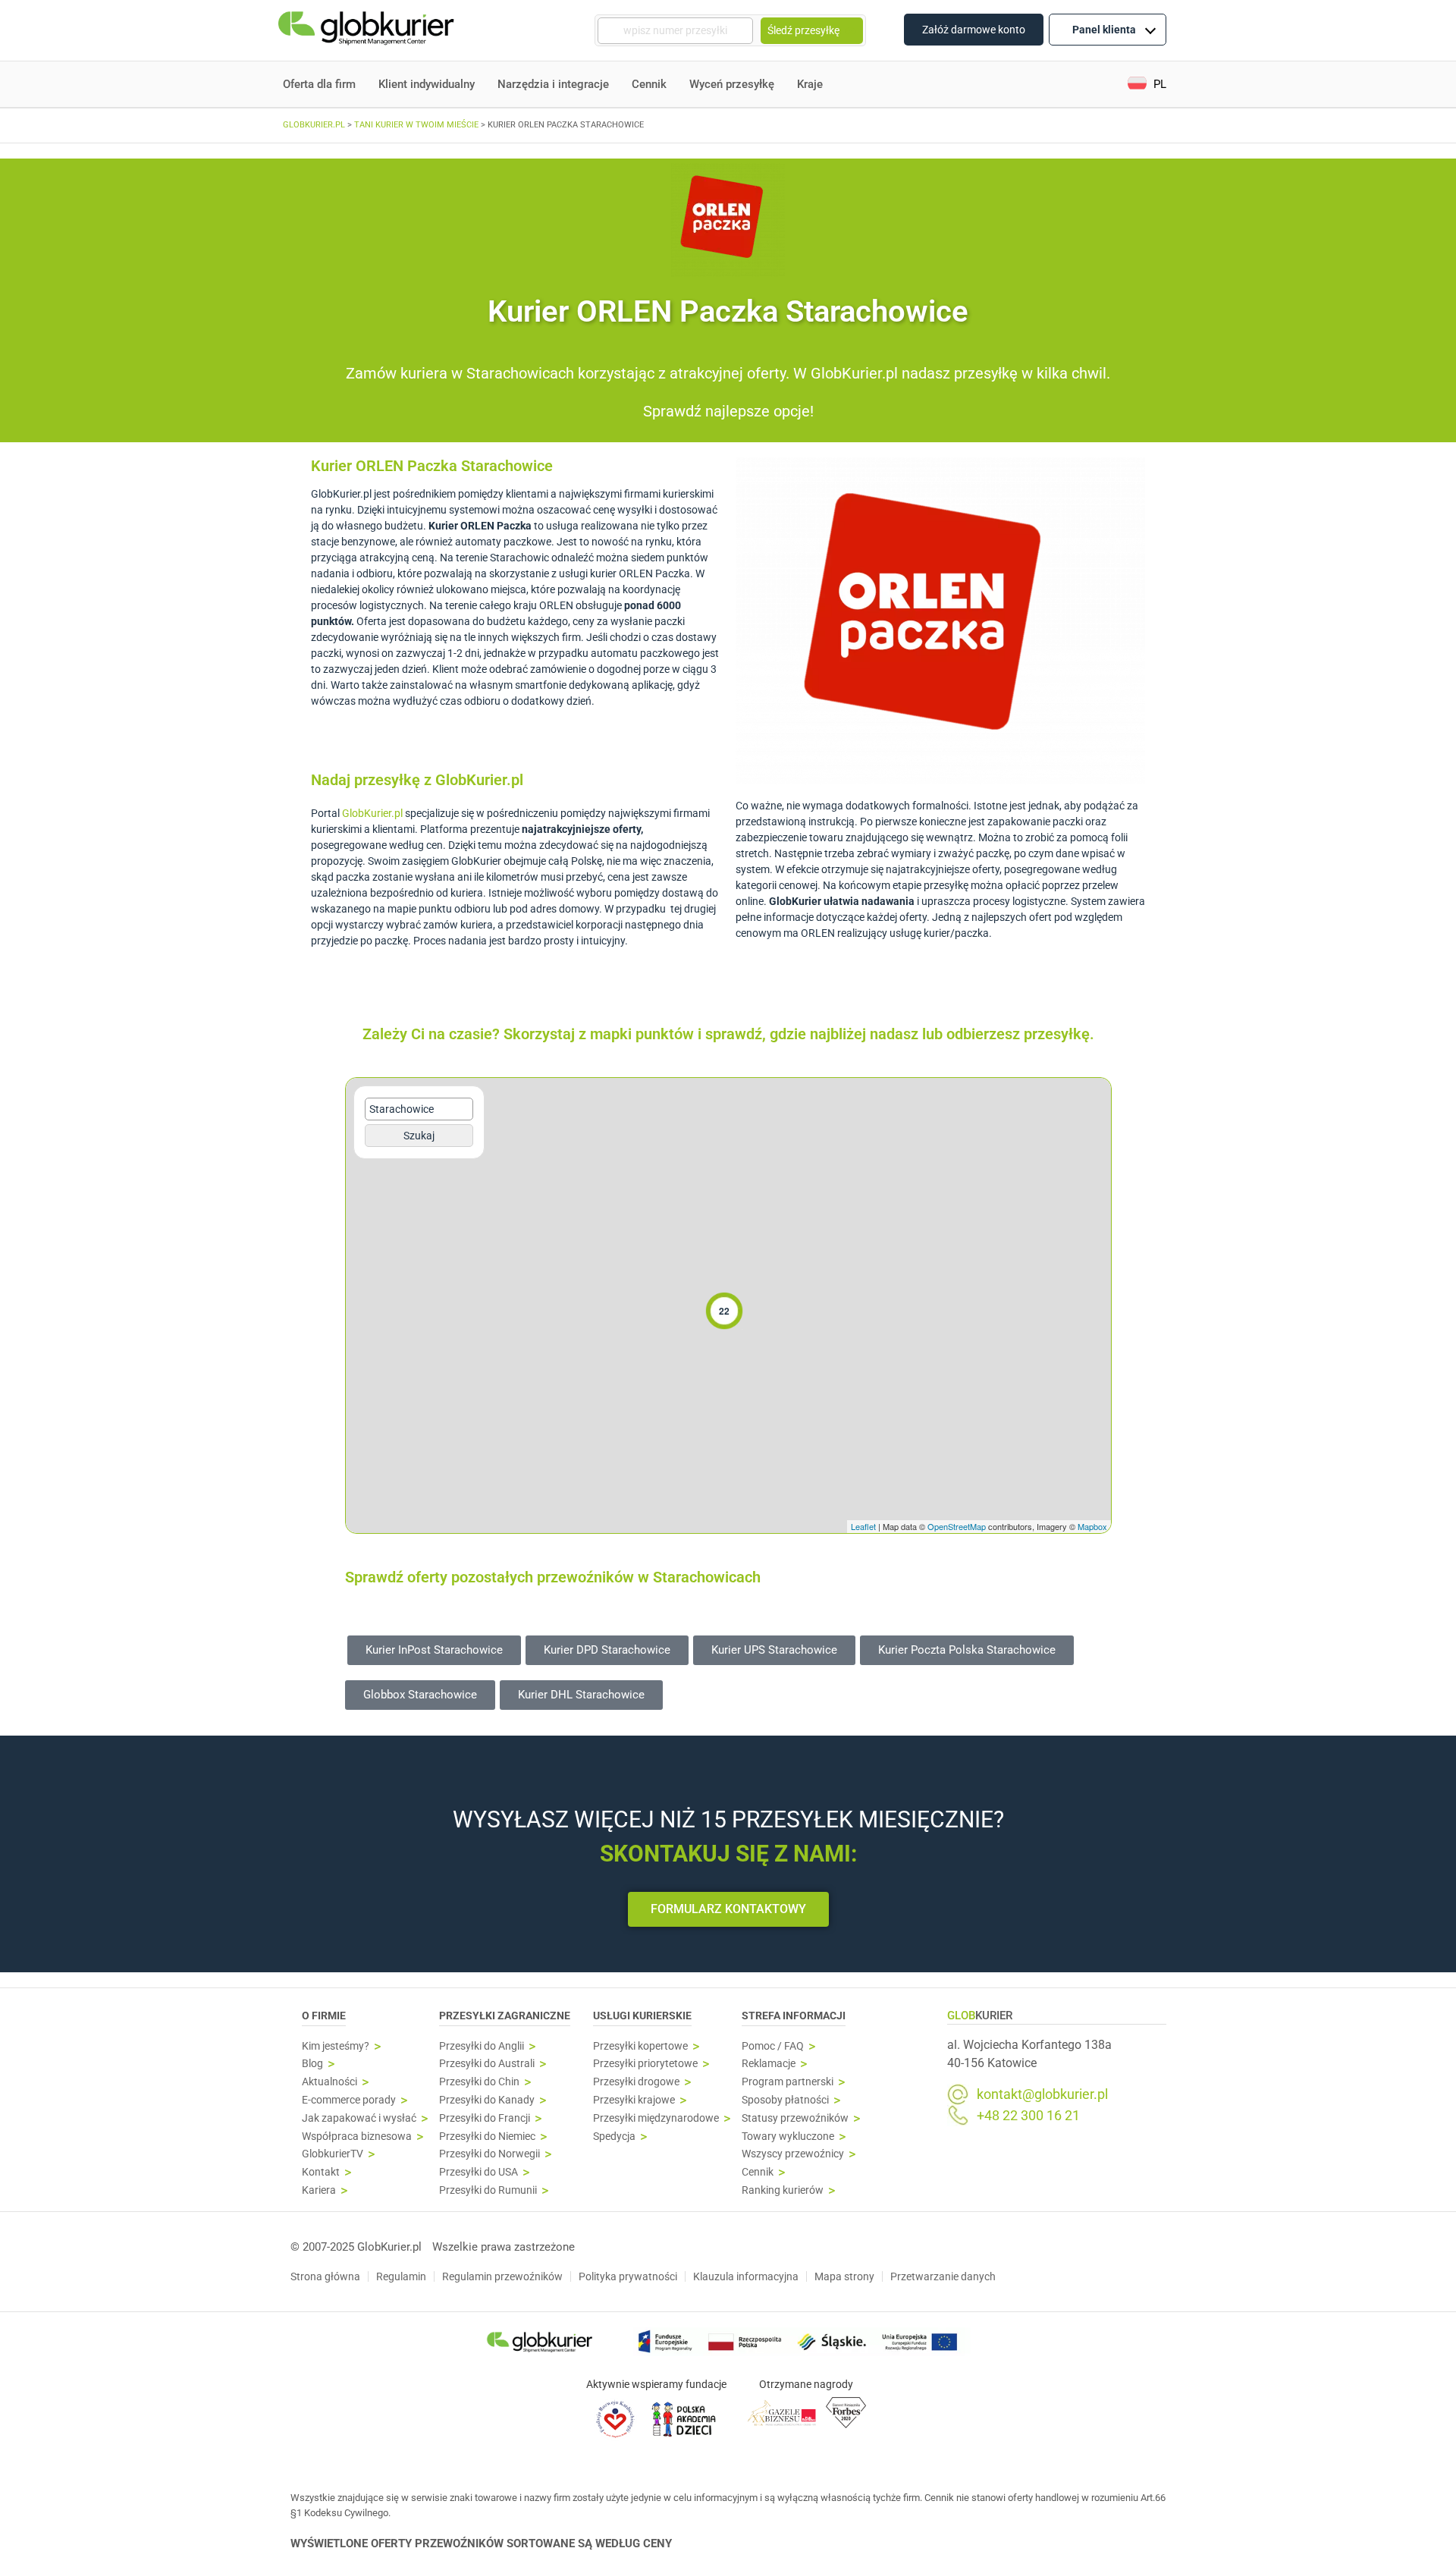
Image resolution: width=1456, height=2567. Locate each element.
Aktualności (329, 2082)
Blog (312, 2064)
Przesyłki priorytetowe (645, 2064)
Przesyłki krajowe (634, 2100)
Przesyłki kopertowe (640, 2046)
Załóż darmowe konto (974, 30)
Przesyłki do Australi (487, 2064)
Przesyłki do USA (479, 2172)
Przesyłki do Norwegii (490, 2154)
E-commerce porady (349, 2100)
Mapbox (1092, 1526)
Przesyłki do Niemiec (487, 2137)
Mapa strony (844, 2276)
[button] (1147, 85)
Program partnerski (788, 2082)
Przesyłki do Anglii (482, 2046)
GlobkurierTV (333, 2154)
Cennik (649, 84)
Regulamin (401, 2276)
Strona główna (325, 2276)
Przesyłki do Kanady (487, 2100)
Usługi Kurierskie (642, 2016)
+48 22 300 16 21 (1028, 2116)
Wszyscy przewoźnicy (793, 2154)
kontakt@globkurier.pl (1042, 2094)
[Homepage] (368, 31)
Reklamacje (769, 2064)
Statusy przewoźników (795, 2118)
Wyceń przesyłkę (732, 84)
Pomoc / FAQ (773, 2046)
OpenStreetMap (957, 1526)
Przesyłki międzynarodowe (656, 2118)
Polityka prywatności (628, 2276)
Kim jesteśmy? (336, 2046)
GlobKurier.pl (372, 813)
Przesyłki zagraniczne (505, 2016)
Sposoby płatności (785, 2100)
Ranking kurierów (783, 2190)
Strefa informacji (794, 2016)
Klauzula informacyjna (746, 2276)
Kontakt (321, 2172)
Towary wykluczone (788, 2137)
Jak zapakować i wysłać (359, 2118)
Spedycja (614, 2137)
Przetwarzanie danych (943, 2276)
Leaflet (863, 1526)
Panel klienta (1104, 30)
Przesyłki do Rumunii (488, 2190)
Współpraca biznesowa (357, 2137)
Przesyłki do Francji (485, 2118)
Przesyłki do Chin (479, 2082)
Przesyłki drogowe (636, 2082)
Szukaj (419, 1136)
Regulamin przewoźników (502, 2276)
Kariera (319, 2190)
